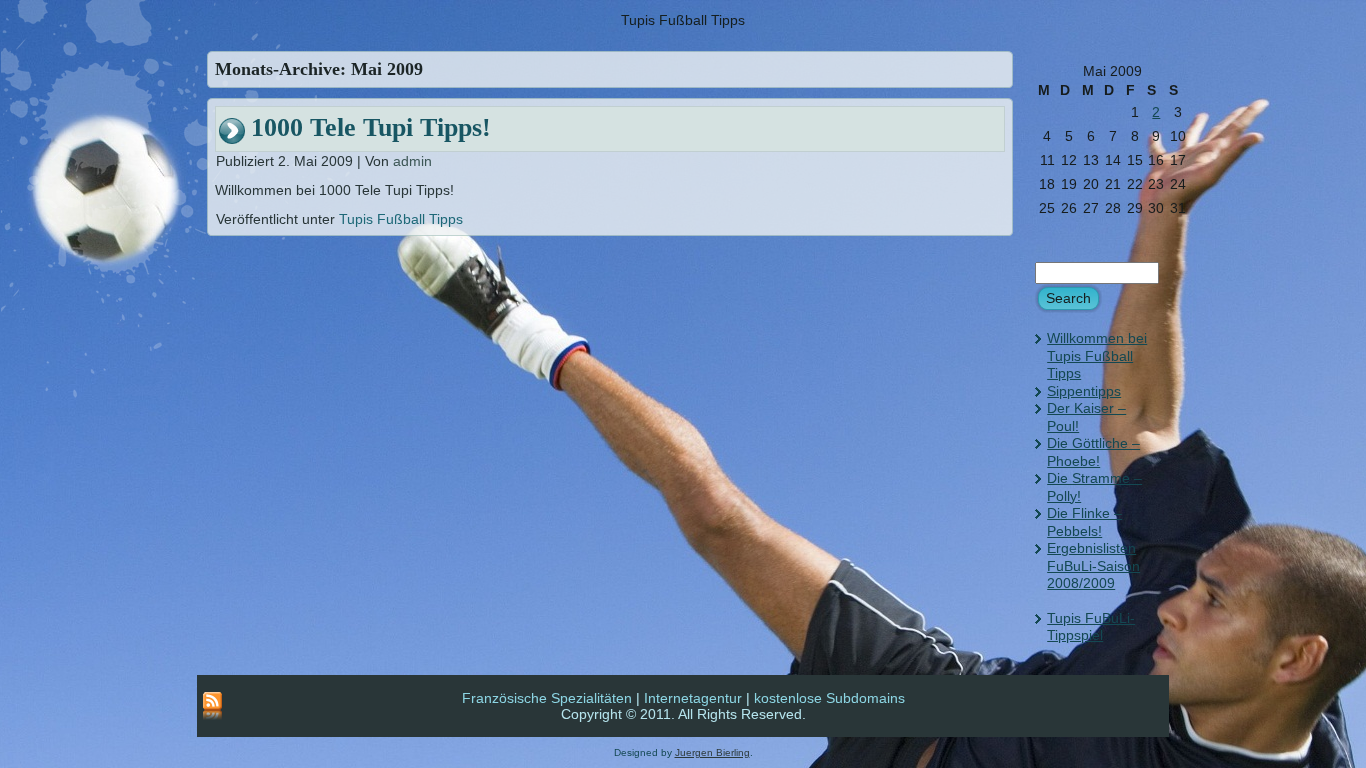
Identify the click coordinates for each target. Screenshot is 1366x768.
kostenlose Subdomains (829, 698)
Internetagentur (693, 698)
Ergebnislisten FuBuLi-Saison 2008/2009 (1093, 565)
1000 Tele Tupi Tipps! (371, 127)
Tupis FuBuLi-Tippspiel (1091, 627)
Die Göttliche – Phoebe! (1093, 452)
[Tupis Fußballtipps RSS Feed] (212, 707)
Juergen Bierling (712, 752)
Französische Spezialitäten (547, 698)
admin (412, 161)
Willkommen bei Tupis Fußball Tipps (1097, 355)
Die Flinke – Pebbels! (1084, 522)
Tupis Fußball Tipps (401, 219)
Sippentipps (1084, 391)
